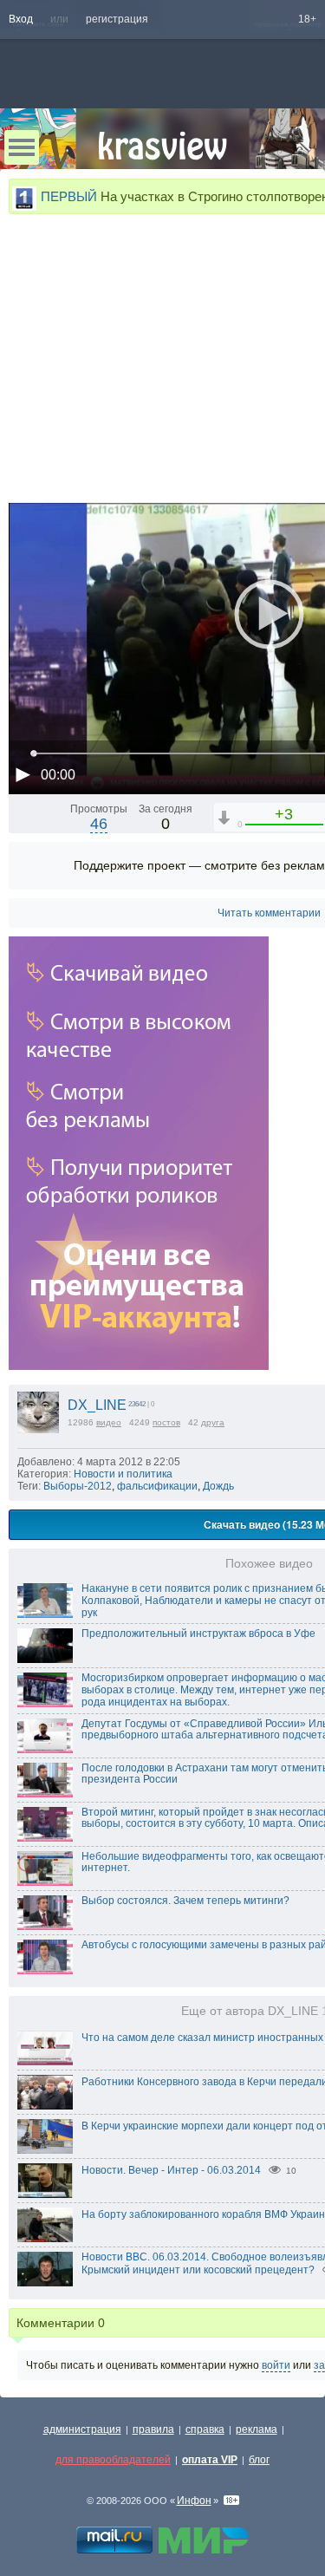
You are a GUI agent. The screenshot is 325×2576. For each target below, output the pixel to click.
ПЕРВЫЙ (69, 196)
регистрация (117, 19)
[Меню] (22, 147)
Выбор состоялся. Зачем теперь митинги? (185, 1901)
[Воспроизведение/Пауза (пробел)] (23, 774)
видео (109, 1422)
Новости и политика (123, 1474)
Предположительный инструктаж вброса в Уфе (198, 1634)
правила (153, 2429)
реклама (257, 2429)
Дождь (218, 1486)
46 (99, 824)
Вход (21, 19)
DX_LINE (97, 1405)
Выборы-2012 (78, 1486)
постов (166, 1422)
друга (213, 1422)
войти (276, 2365)
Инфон (194, 2501)
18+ (307, 19)
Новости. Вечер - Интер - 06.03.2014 (171, 2170)
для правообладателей (113, 2460)
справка (205, 2429)
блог (259, 2460)
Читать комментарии (269, 913)
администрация (82, 2429)
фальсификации (157, 1486)
